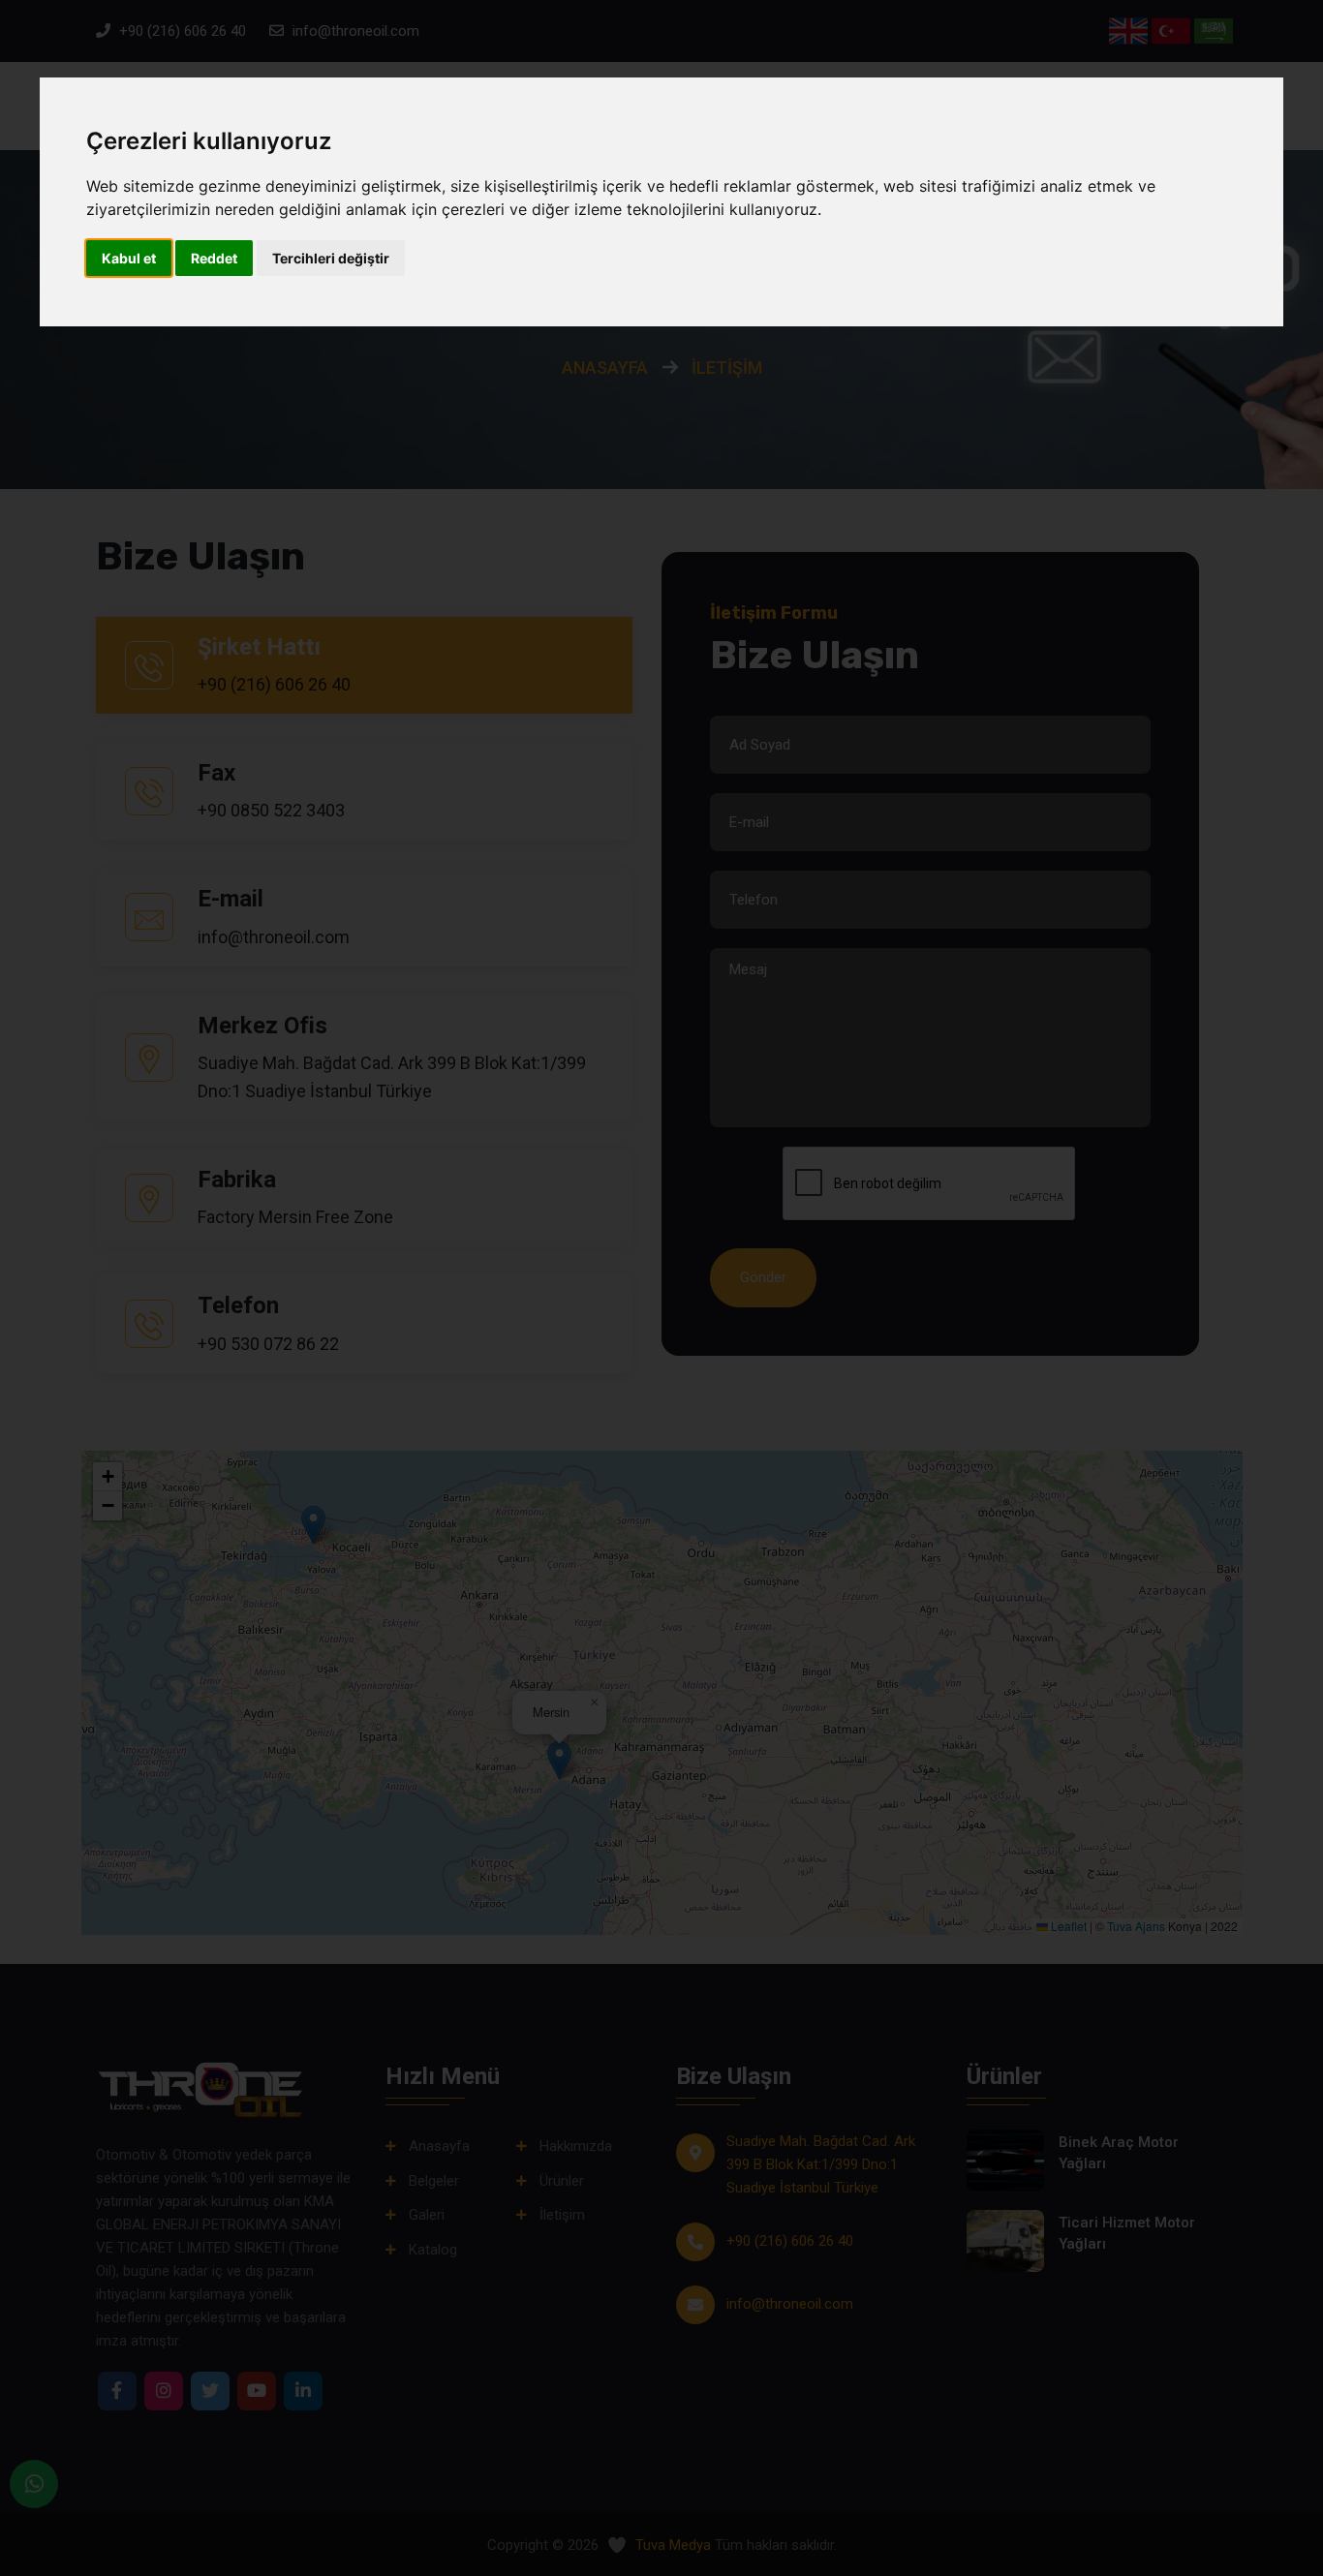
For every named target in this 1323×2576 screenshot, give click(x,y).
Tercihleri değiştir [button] (331, 258)
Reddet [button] (214, 258)
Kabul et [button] (129, 258)
